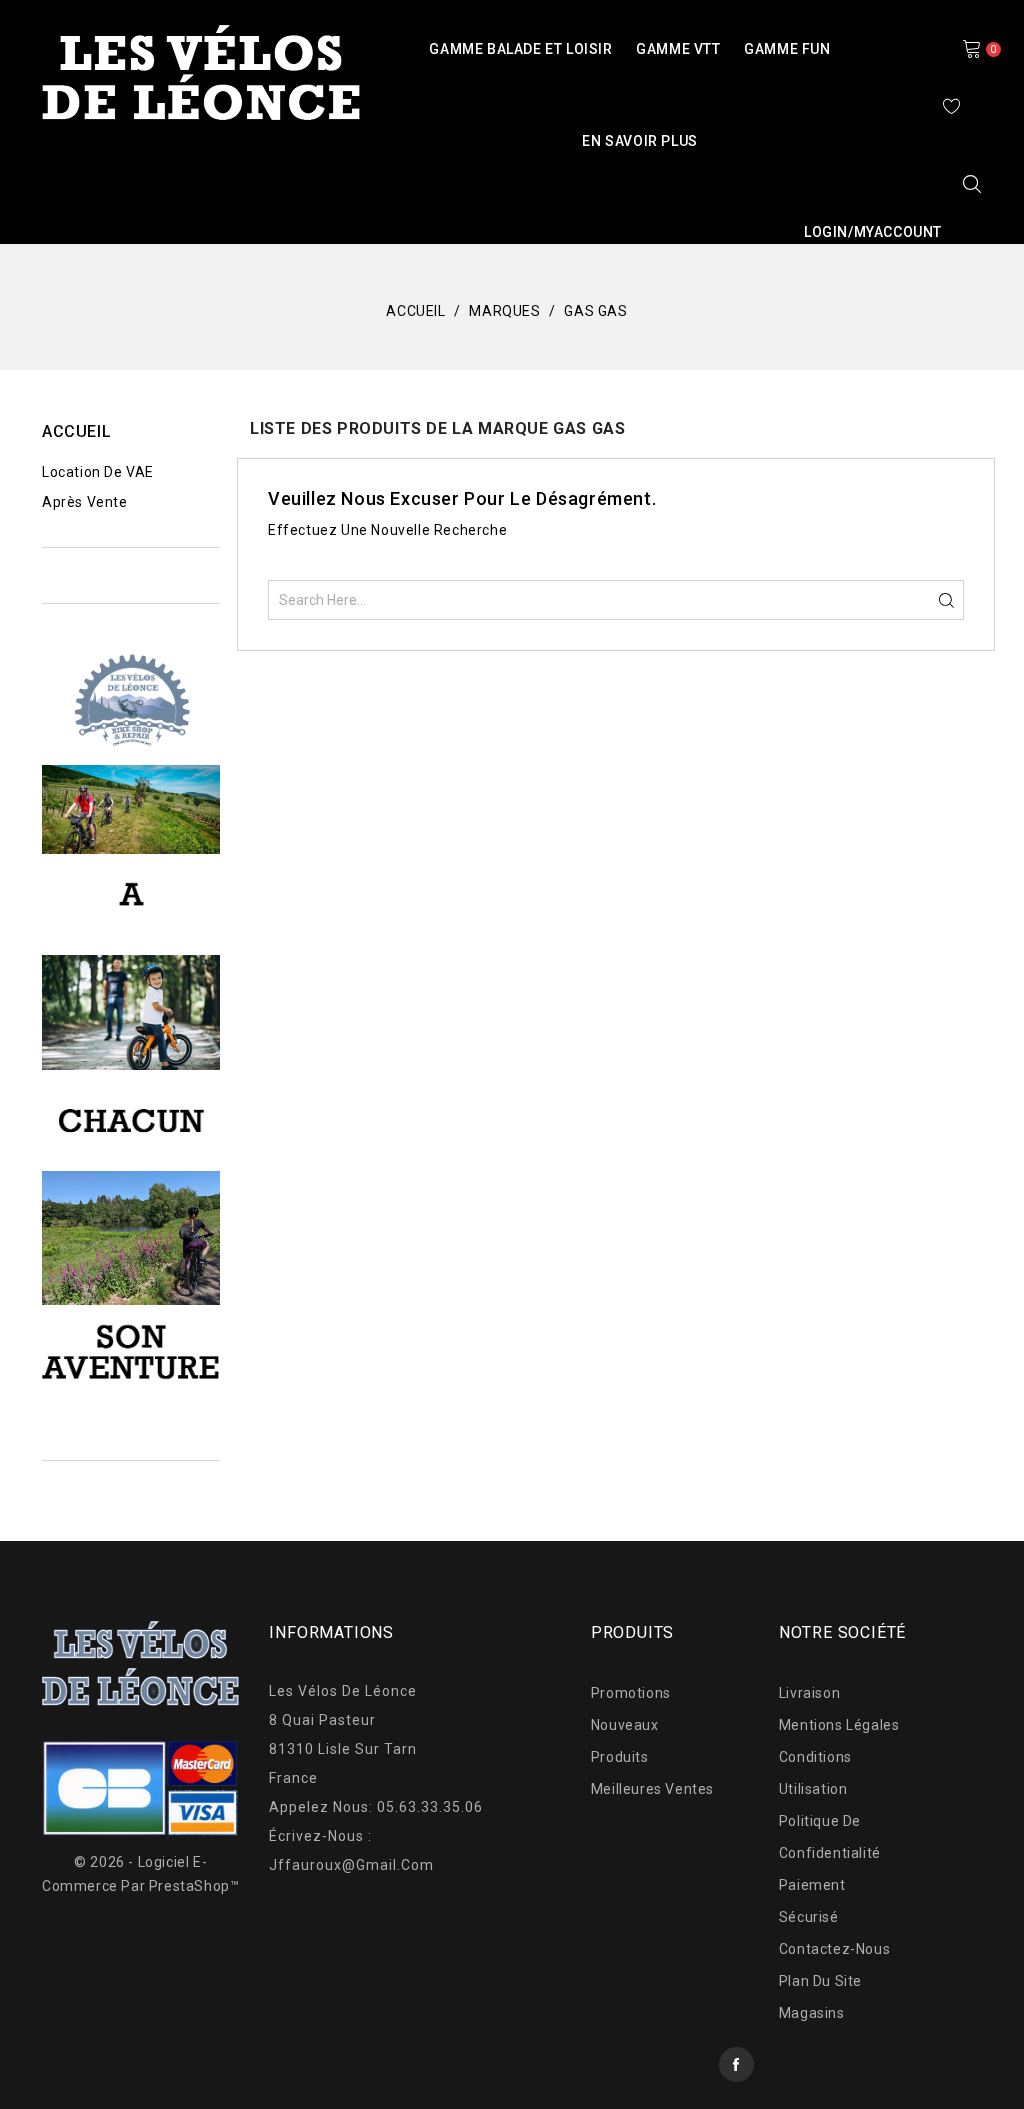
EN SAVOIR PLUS (639, 141)
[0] (972, 48)
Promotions (631, 1693)
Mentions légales (839, 1725)
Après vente (85, 502)
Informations (331, 1632)
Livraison (809, 1693)
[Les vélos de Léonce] (131, 808)
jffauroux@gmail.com (351, 1865)
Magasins (812, 2013)
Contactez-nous (834, 1949)
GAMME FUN (787, 49)
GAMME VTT (678, 49)
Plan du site (820, 1981)
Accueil (76, 431)
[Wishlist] (952, 106)
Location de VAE (98, 472)
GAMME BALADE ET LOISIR (520, 49)
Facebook (736, 2064)
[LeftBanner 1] (131, 701)
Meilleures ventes (652, 1789)
